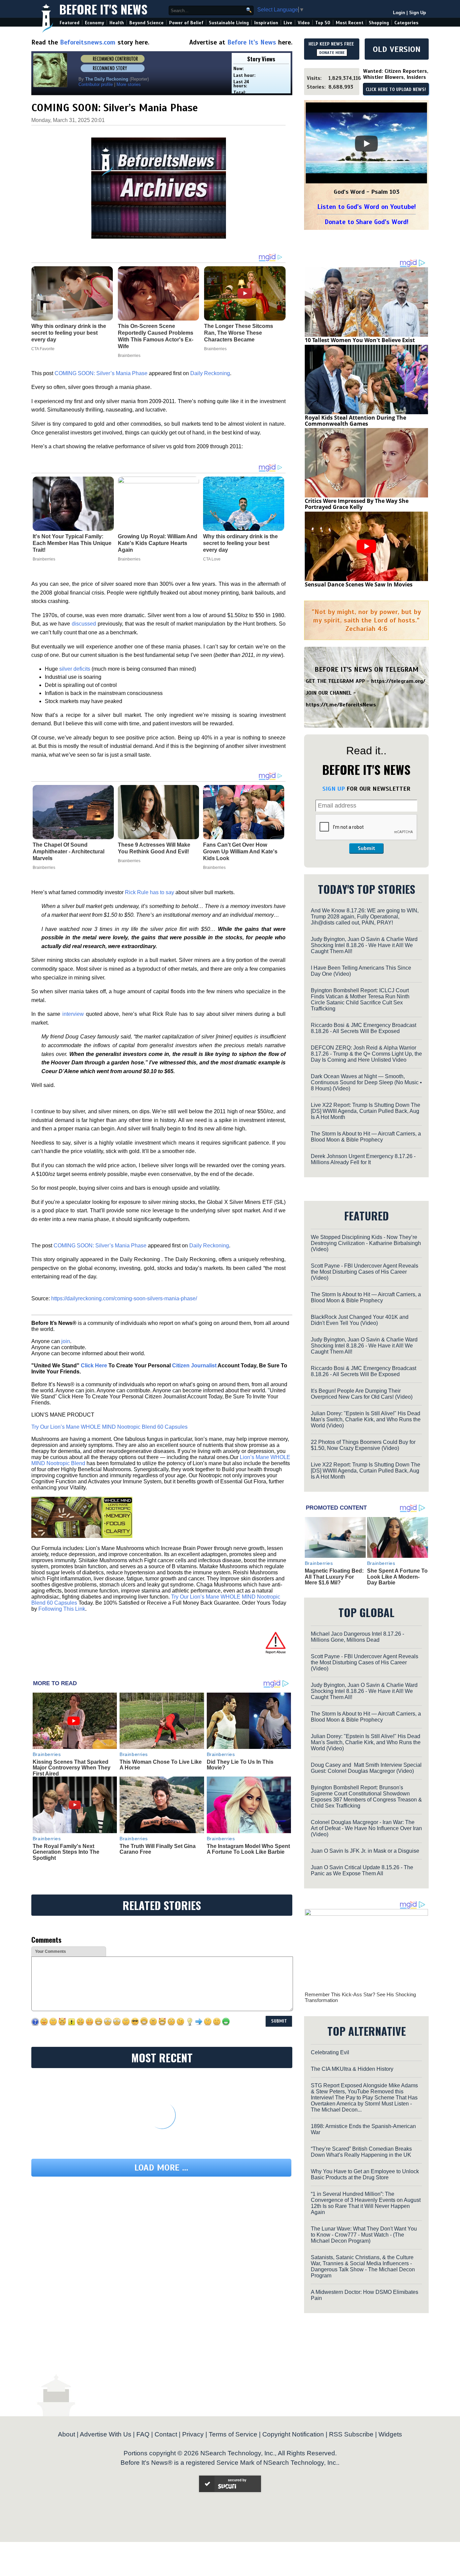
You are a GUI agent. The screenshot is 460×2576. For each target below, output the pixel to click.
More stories (129, 84)
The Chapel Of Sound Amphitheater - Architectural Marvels (69, 852)
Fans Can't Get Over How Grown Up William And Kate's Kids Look (240, 852)
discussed (84, 624)
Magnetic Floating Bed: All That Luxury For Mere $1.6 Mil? (334, 1577)
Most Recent (350, 23)
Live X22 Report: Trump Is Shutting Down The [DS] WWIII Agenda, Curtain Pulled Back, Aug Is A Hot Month (366, 1111)
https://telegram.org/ (398, 681)
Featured (70, 23)
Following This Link (62, 1609)
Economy (94, 23)
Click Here (94, 1366)
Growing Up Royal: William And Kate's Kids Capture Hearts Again (158, 543)
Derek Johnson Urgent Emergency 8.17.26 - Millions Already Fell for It (363, 1159)
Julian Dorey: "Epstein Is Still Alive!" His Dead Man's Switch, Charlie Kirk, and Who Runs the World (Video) (366, 1419)
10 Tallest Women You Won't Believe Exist (360, 340)
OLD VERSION (397, 49)
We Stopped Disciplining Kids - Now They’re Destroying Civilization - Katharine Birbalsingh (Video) (366, 1243)
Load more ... (161, 2168)
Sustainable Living (229, 23)
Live (288, 23)
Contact (166, 2434)
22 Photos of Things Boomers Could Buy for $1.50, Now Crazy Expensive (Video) (363, 1445)
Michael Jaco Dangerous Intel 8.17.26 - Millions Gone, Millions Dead (357, 1637)
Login (399, 13)
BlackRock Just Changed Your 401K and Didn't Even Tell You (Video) (360, 1320)
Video (304, 23)
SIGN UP (334, 789)
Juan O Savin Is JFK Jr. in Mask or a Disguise (365, 1851)
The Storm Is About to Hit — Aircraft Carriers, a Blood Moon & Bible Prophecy (366, 1137)
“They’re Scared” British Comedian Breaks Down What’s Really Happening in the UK (361, 2152)
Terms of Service (233, 2434)
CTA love (212, 559)
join (66, 1341)
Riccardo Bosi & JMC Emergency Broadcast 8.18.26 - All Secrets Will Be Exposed (364, 1028)
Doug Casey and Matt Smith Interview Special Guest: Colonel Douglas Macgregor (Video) (366, 1768)
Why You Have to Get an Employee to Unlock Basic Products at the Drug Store (365, 2174)
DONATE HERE (332, 53)
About (67, 2434)
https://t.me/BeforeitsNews (341, 705)
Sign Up (418, 13)
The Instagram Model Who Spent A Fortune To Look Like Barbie (248, 1849)
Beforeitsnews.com (88, 42)
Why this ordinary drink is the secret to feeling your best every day (240, 543)
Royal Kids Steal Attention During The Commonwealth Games (355, 421)
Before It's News (103, 9)
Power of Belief (186, 23)
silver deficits (75, 669)
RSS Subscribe (351, 2434)
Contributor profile (96, 84)
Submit (366, 848)
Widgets (390, 2434)
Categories (406, 23)
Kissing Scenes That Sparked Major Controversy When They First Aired (72, 1768)
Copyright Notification (293, 2434)
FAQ (143, 2434)
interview (73, 1014)
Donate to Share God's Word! (367, 222)
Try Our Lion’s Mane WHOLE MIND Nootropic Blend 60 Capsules (109, 1427)
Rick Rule (137, 892)
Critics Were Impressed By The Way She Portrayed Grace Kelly (357, 504)
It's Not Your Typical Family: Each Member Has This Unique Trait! (72, 543)
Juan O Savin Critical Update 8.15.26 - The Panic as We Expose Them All (362, 1870)
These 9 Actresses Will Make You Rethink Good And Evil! (154, 848)
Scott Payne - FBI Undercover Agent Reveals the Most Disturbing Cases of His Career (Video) (365, 1272)
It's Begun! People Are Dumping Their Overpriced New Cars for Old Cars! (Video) (362, 1394)
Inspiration (266, 23)
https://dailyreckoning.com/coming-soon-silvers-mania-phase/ (124, 1298)
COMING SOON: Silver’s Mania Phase (101, 373)
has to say (162, 892)
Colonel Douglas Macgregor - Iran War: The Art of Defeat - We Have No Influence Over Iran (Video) (366, 1828)
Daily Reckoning (210, 373)
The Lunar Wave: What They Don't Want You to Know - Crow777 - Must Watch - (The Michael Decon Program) (364, 2235)
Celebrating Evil (330, 2052)
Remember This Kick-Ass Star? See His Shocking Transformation (360, 1997)
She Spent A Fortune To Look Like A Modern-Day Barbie (397, 1577)
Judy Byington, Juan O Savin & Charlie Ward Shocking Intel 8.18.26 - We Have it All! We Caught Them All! (364, 945)
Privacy (193, 2434)
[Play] (366, 144)
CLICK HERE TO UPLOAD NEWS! (396, 90)
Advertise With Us (106, 2434)
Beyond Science (146, 23)
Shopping (379, 23)
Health (117, 23)
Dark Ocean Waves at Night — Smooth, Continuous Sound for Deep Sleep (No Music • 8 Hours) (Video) (366, 1082)
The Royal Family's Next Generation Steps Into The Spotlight (66, 1852)
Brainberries (44, 559)
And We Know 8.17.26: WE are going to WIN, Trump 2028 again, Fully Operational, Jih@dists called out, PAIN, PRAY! (365, 917)
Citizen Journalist (194, 1366)
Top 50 (323, 23)
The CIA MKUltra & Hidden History (352, 2069)
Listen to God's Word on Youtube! (367, 207)
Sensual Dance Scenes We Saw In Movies (359, 584)
